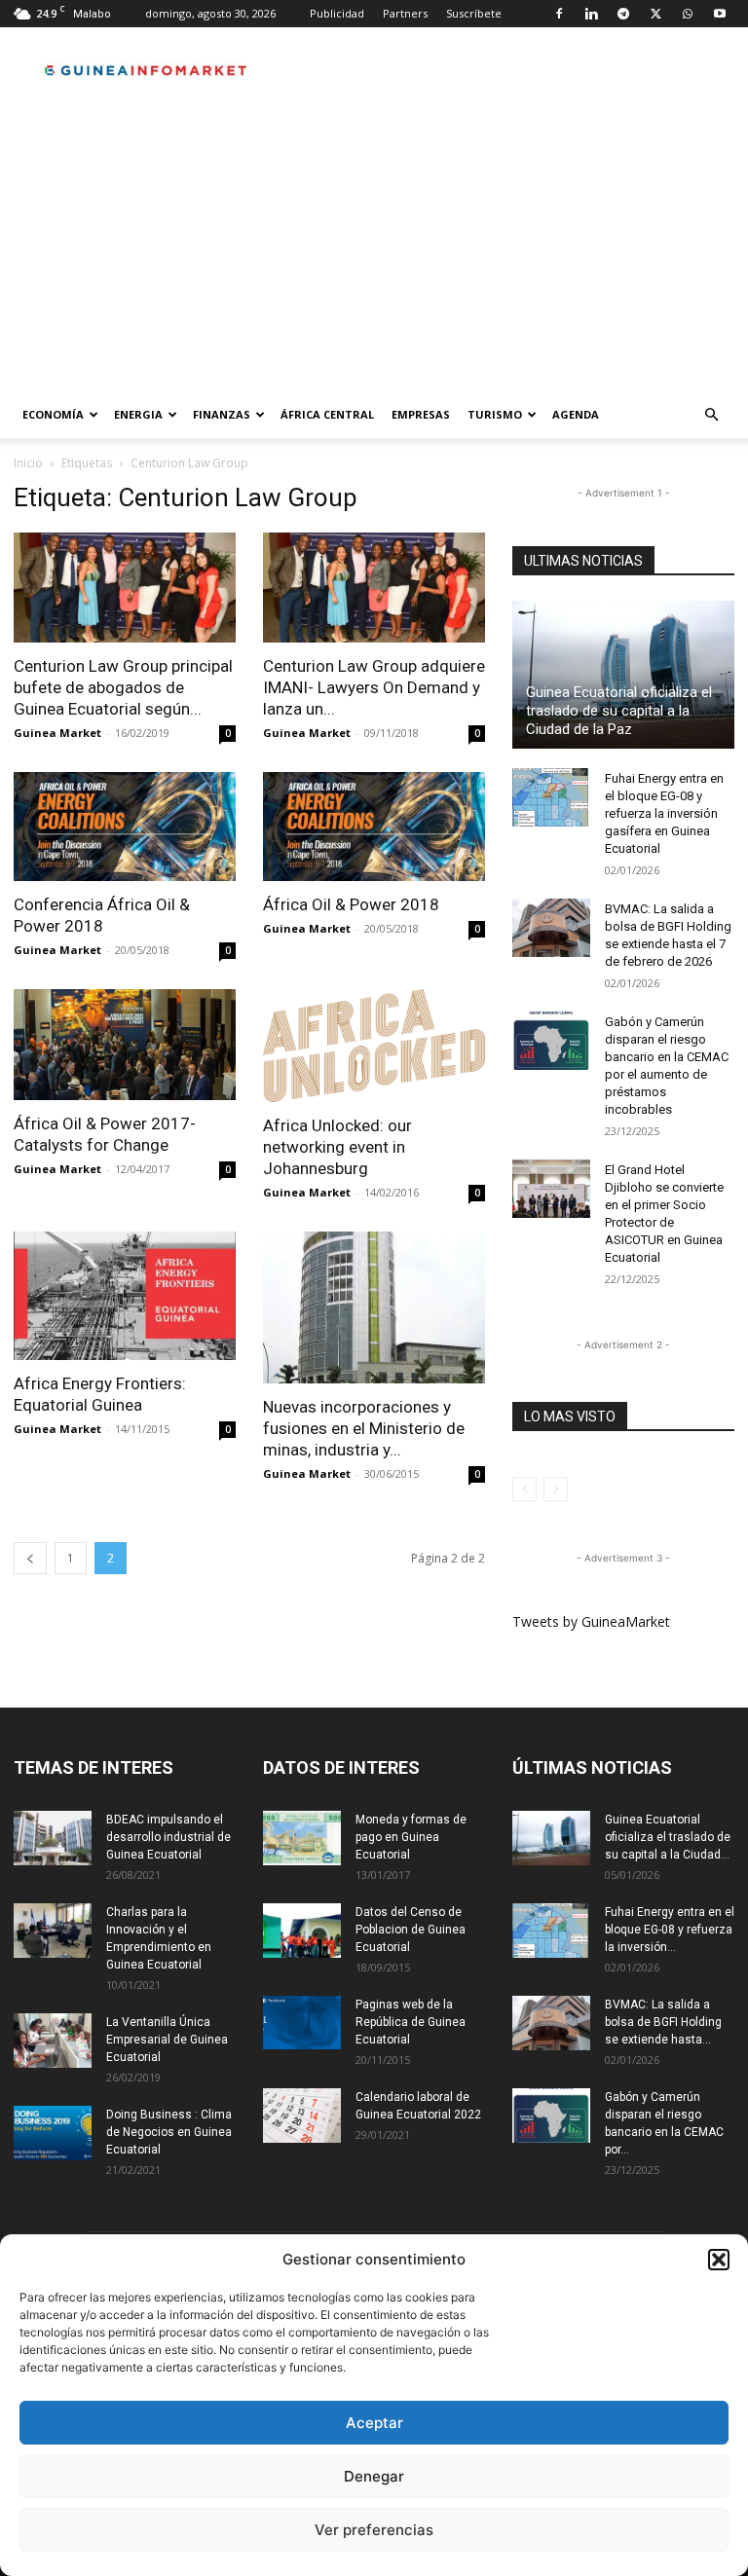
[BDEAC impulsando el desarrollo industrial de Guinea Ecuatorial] (53, 1838)
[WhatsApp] (688, 14)
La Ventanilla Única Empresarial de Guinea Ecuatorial (167, 2040)
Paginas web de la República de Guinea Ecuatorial (411, 2022)
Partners (405, 13)
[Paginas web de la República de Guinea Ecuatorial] (302, 2023)
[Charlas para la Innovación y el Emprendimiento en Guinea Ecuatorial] (53, 1931)
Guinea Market (57, 733)
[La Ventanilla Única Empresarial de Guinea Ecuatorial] (53, 2041)
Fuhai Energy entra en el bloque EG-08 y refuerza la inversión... (670, 1930)
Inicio (28, 463)
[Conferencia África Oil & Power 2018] (125, 827)
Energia (138, 414)
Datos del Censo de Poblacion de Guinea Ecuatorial (411, 1930)
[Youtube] (720, 14)
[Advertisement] (374, 245)
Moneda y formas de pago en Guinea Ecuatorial (411, 1837)
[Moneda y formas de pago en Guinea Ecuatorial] (302, 1838)
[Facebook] (559, 14)
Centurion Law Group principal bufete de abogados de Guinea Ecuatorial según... (123, 687)
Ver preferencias (374, 2530)
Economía (53, 414)
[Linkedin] (591, 14)
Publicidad (337, 13)
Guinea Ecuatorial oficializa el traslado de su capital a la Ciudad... (668, 1837)
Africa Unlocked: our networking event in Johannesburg (337, 1147)
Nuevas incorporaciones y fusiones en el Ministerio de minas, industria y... (364, 1428)
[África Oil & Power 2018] (374, 827)
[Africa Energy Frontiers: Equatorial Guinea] (125, 1296)
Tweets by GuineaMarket (591, 1621)
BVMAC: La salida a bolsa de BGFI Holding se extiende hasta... (663, 2022)
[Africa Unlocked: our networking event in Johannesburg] (374, 1046)
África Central (327, 414)
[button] (719, 2260)
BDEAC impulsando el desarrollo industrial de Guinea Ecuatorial (168, 1837)
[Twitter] (655, 14)
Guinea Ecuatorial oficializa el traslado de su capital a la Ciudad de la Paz (619, 711)
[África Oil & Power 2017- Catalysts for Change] (125, 1045)
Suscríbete (474, 13)
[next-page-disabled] (556, 1489)
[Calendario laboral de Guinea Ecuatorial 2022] (302, 2116)
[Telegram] (623, 14)
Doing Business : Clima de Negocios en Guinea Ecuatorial (169, 2132)
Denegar (374, 2476)
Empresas (421, 414)
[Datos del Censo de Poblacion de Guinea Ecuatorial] (302, 1931)
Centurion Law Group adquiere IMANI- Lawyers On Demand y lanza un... (374, 687)
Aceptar (374, 2423)
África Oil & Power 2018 (351, 904)
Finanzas (222, 414)
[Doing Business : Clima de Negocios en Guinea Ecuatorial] (53, 2133)
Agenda (576, 414)
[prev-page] (30, 1558)
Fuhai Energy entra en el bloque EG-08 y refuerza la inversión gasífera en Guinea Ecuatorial (664, 813)
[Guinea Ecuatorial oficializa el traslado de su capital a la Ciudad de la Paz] (623, 675)
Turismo (495, 414)
